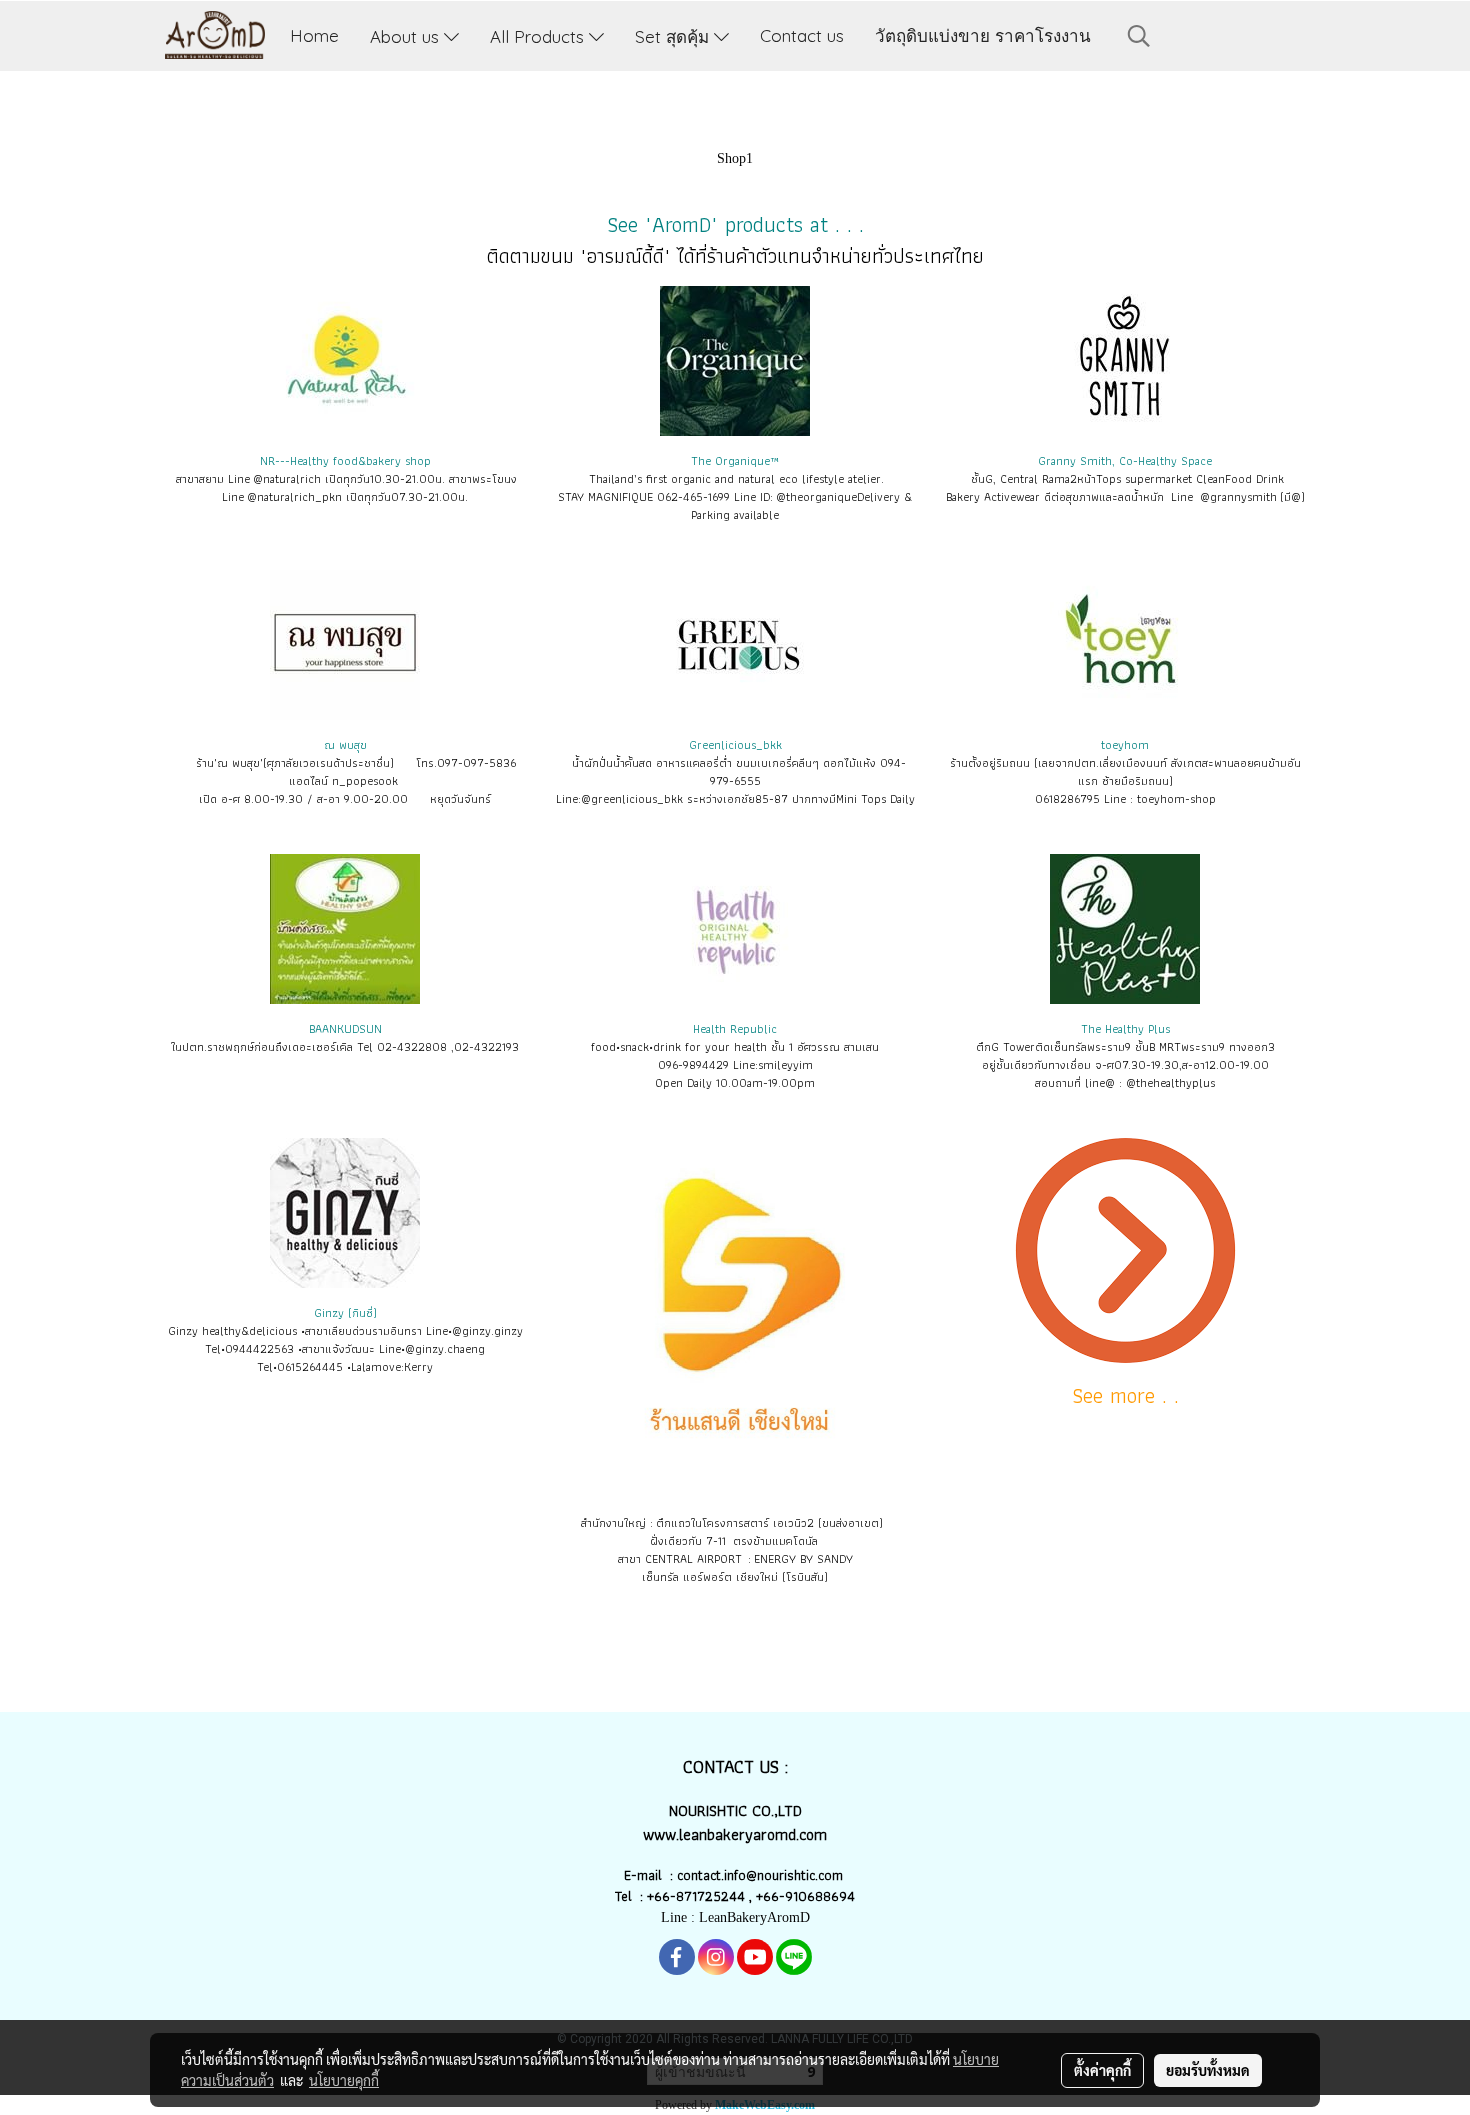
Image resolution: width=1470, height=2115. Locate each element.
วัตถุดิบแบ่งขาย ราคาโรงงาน (983, 35)
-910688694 (817, 1896)
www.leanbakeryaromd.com (735, 1834)
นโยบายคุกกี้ (344, 2080)
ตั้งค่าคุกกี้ (1102, 2070)
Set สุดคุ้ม (674, 35)
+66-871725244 (696, 1896)
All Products (539, 35)
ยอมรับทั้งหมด (1208, 2070)
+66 (767, 1896)
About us (407, 35)
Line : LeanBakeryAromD (735, 1917)
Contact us (802, 35)
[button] (1139, 36)
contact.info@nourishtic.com (762, 1875)
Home (314, 35)
